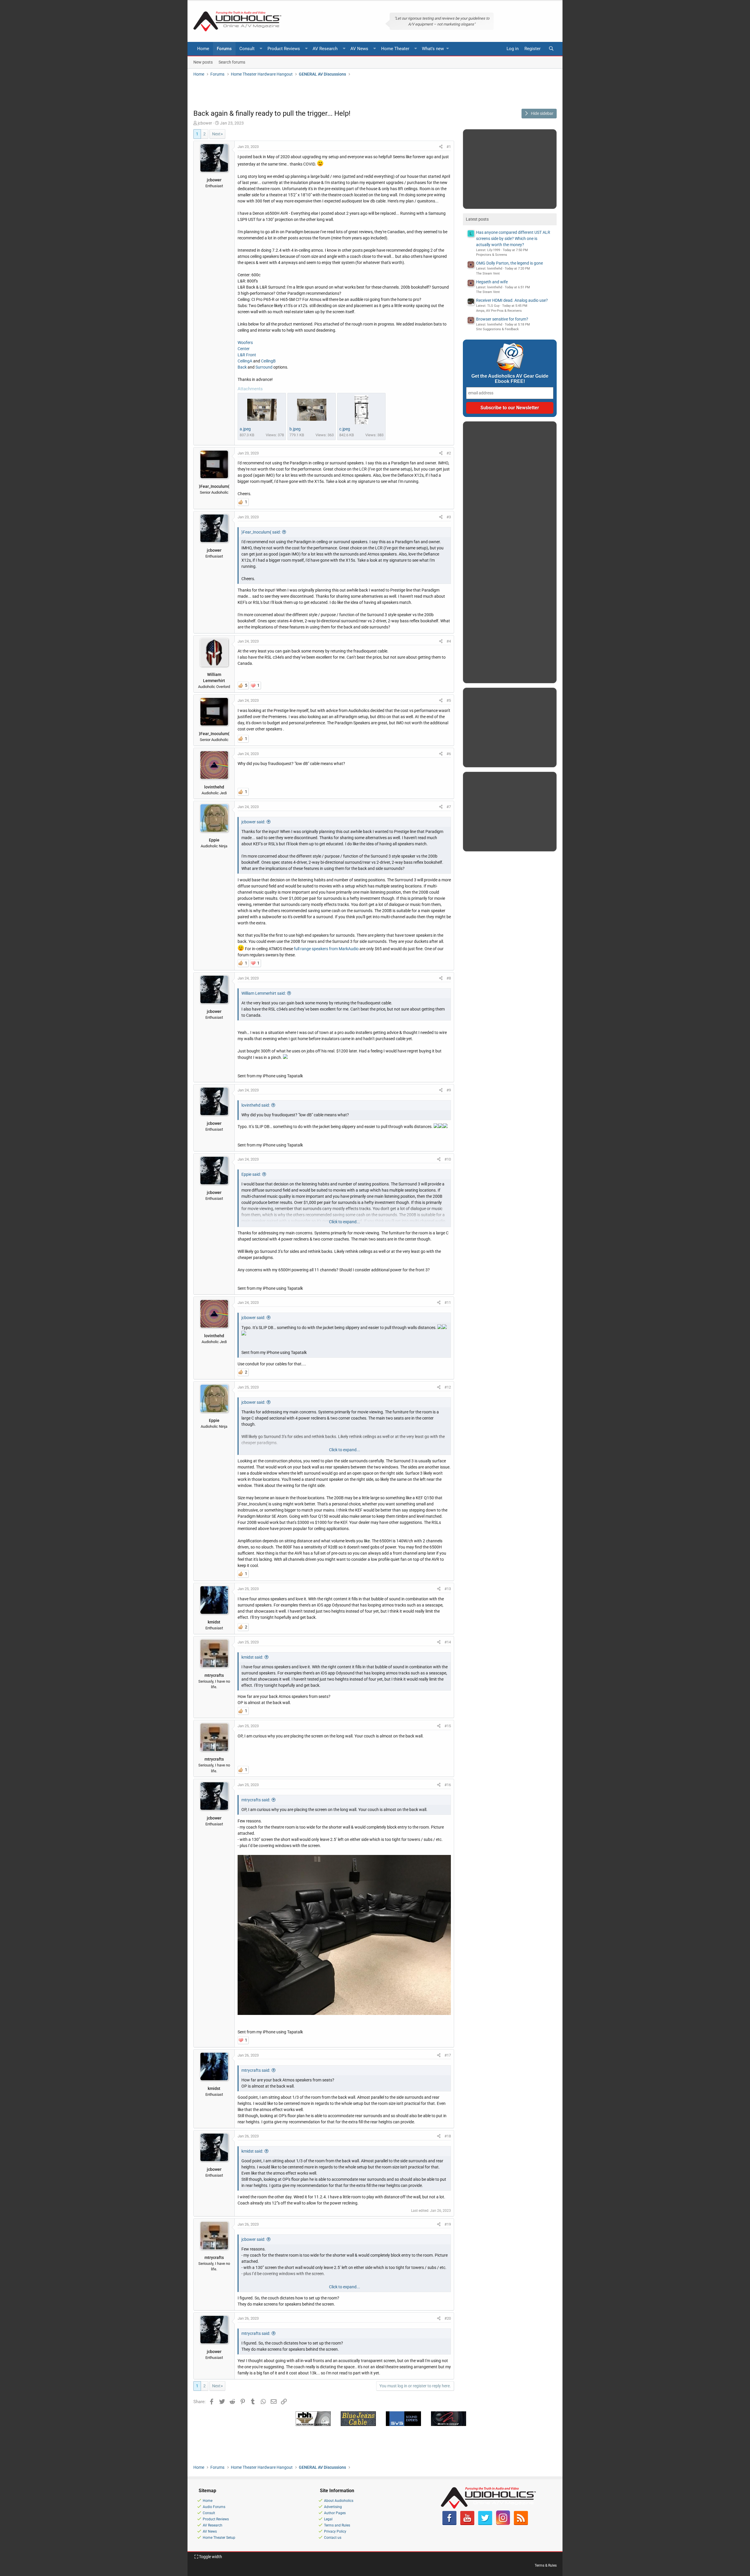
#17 (448, 2055)
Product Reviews (284, 49)
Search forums (232, 62)
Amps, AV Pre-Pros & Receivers (499, 311)
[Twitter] (485, 2524)
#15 (448, 1726)
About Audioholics (339, 2501)
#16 (448, 1785)
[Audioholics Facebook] (449, 2524)
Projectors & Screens (492, 255)
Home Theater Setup (219, 2538)
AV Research (325, 49)
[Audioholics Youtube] (467, 2524)
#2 (449, 453)
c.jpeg (345, 429)
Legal (328, 2519)
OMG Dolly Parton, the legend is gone (509, 263)
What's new (433, 49)
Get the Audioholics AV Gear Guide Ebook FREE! (510, 379)
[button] (261, 49)
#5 (449, 700)
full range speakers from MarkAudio (326, 949)
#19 (448, 2224)
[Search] (551, 49)
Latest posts (477, 219)
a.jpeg (245, 429)
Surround (264, 367)
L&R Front (247, 355)
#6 (449, 754)
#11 (448, 1303)
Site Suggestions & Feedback (497, 329)
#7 (449, 807)
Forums (224, 49)
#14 (448, 1642)
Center (244, 349)
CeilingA (245, 361)
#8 (449, 978)
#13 (448, 1589)
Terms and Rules (337, 2525)
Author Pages (335, 2513)
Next (216, 134)
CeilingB (268, 361)
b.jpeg (295, 429)
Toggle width (210, 2557)
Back (243, 367)
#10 (448, 1159)
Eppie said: (251, 1174)
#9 (449, 1090)
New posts (203, 62)
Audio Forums (214, 2507)
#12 (448, 1387)
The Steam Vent (488, 274)
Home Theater (395, 49)
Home (203, 49)
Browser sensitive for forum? (502, 319)
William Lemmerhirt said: (264, 993)
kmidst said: (252, 1657)
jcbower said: (253, 822)
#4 (449, 641)
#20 (448, 2318)
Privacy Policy (335, 2531)
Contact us (333, 2538)
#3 (449, 517)
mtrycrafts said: (256, 1800)
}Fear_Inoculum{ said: (261, 532)
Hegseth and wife (492, 282)
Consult (247, 49)
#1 (449, 147)
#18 (448, 2136)
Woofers (245, 343)
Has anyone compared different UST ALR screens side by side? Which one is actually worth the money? (513, 238)
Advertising (333, 2507)
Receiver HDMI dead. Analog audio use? (512, 300)
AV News (359, 49)
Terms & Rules (546, 2565)
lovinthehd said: (256, 1105)
